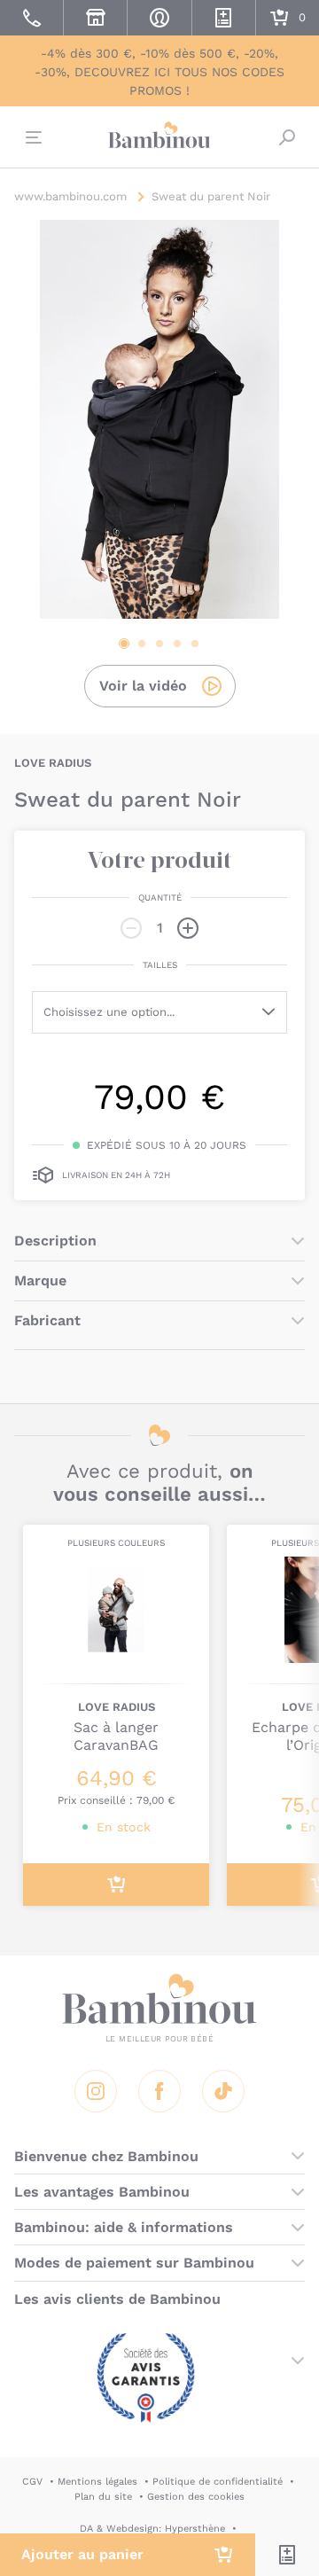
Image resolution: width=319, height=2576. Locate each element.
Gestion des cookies (196, 2497)
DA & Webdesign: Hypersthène (152, 2529)
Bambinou (159, 135)
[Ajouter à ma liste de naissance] (287, 2555)
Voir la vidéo (143, 686)
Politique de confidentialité (218, 2482)
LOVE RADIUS (53, 763)
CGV (32, 2482)
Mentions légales (97, 2482)
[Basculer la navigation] (32, 137)
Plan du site (103, 2497)
